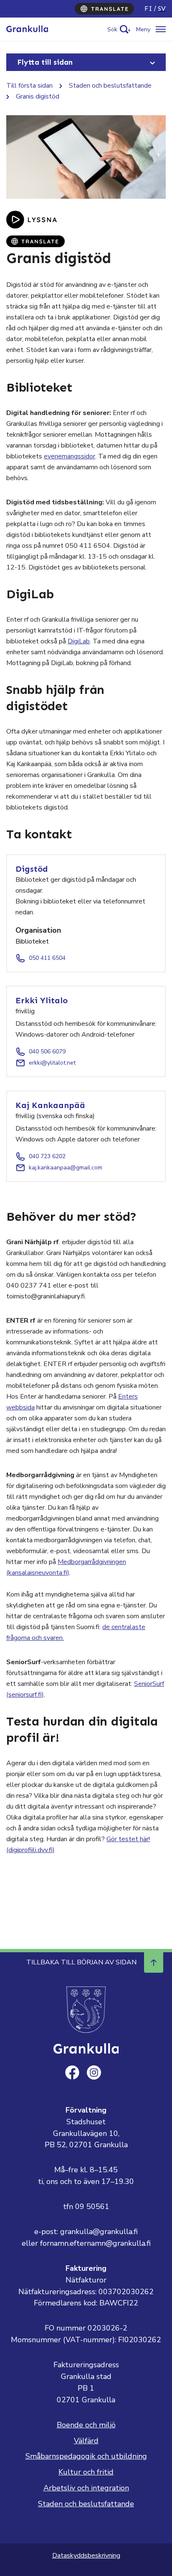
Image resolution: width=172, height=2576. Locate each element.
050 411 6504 (47, 958)
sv (162, 9)
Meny (143, 29)
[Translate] (104, 9)
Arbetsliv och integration (86, 2488)
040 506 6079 (47, 1051)
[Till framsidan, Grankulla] (27, 29)
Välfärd (86, 2441)
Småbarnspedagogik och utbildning (86, 2456)
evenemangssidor (70, 456)
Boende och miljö (86, 2425)
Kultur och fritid (86, 2472)
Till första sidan (29, 86)
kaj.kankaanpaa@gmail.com (66, 1168)
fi (148, 9)
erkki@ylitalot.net (52, 1063)
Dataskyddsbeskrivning (86, 2556)
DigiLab (79, 641)
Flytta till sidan (45, 62)
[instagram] (94, 2072)
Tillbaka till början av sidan (81, 1962)
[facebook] (72, 2072)
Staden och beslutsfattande (110, 86)
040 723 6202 (47, 1156)
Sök (112, 29)
